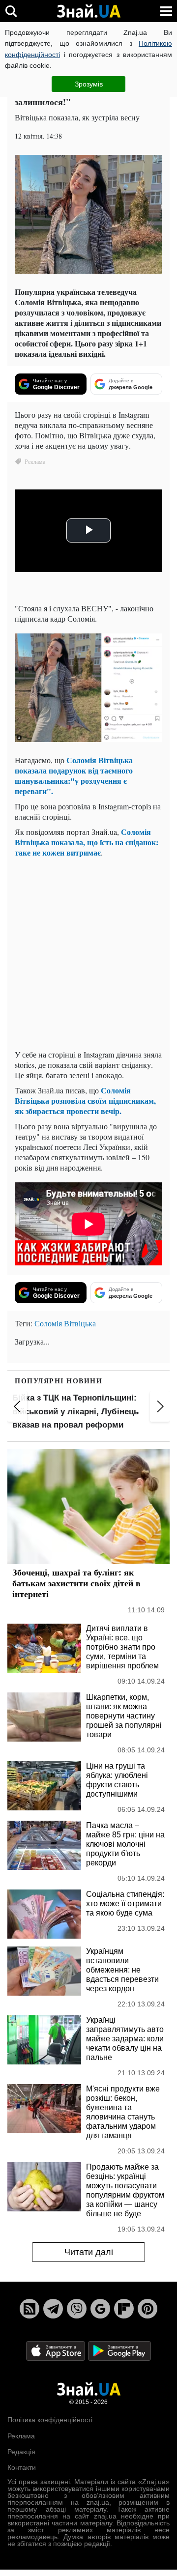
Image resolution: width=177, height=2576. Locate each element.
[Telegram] (53, 2309)
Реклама (21, 2436)
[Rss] (29, 2309)
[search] (11, 11)
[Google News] (100, 2309)
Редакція (21, 2452)
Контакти (22, 2467)
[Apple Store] (57, 2351)
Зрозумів (89, 84)
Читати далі (89, 2252)
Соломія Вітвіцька (65, 1323)
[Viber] (77, 2309)
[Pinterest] (147, 2309)
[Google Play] (119, 2351)
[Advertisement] (88, 953)
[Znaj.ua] (88, 11)
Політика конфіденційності (50, 2420)
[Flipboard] (124, 2309)
